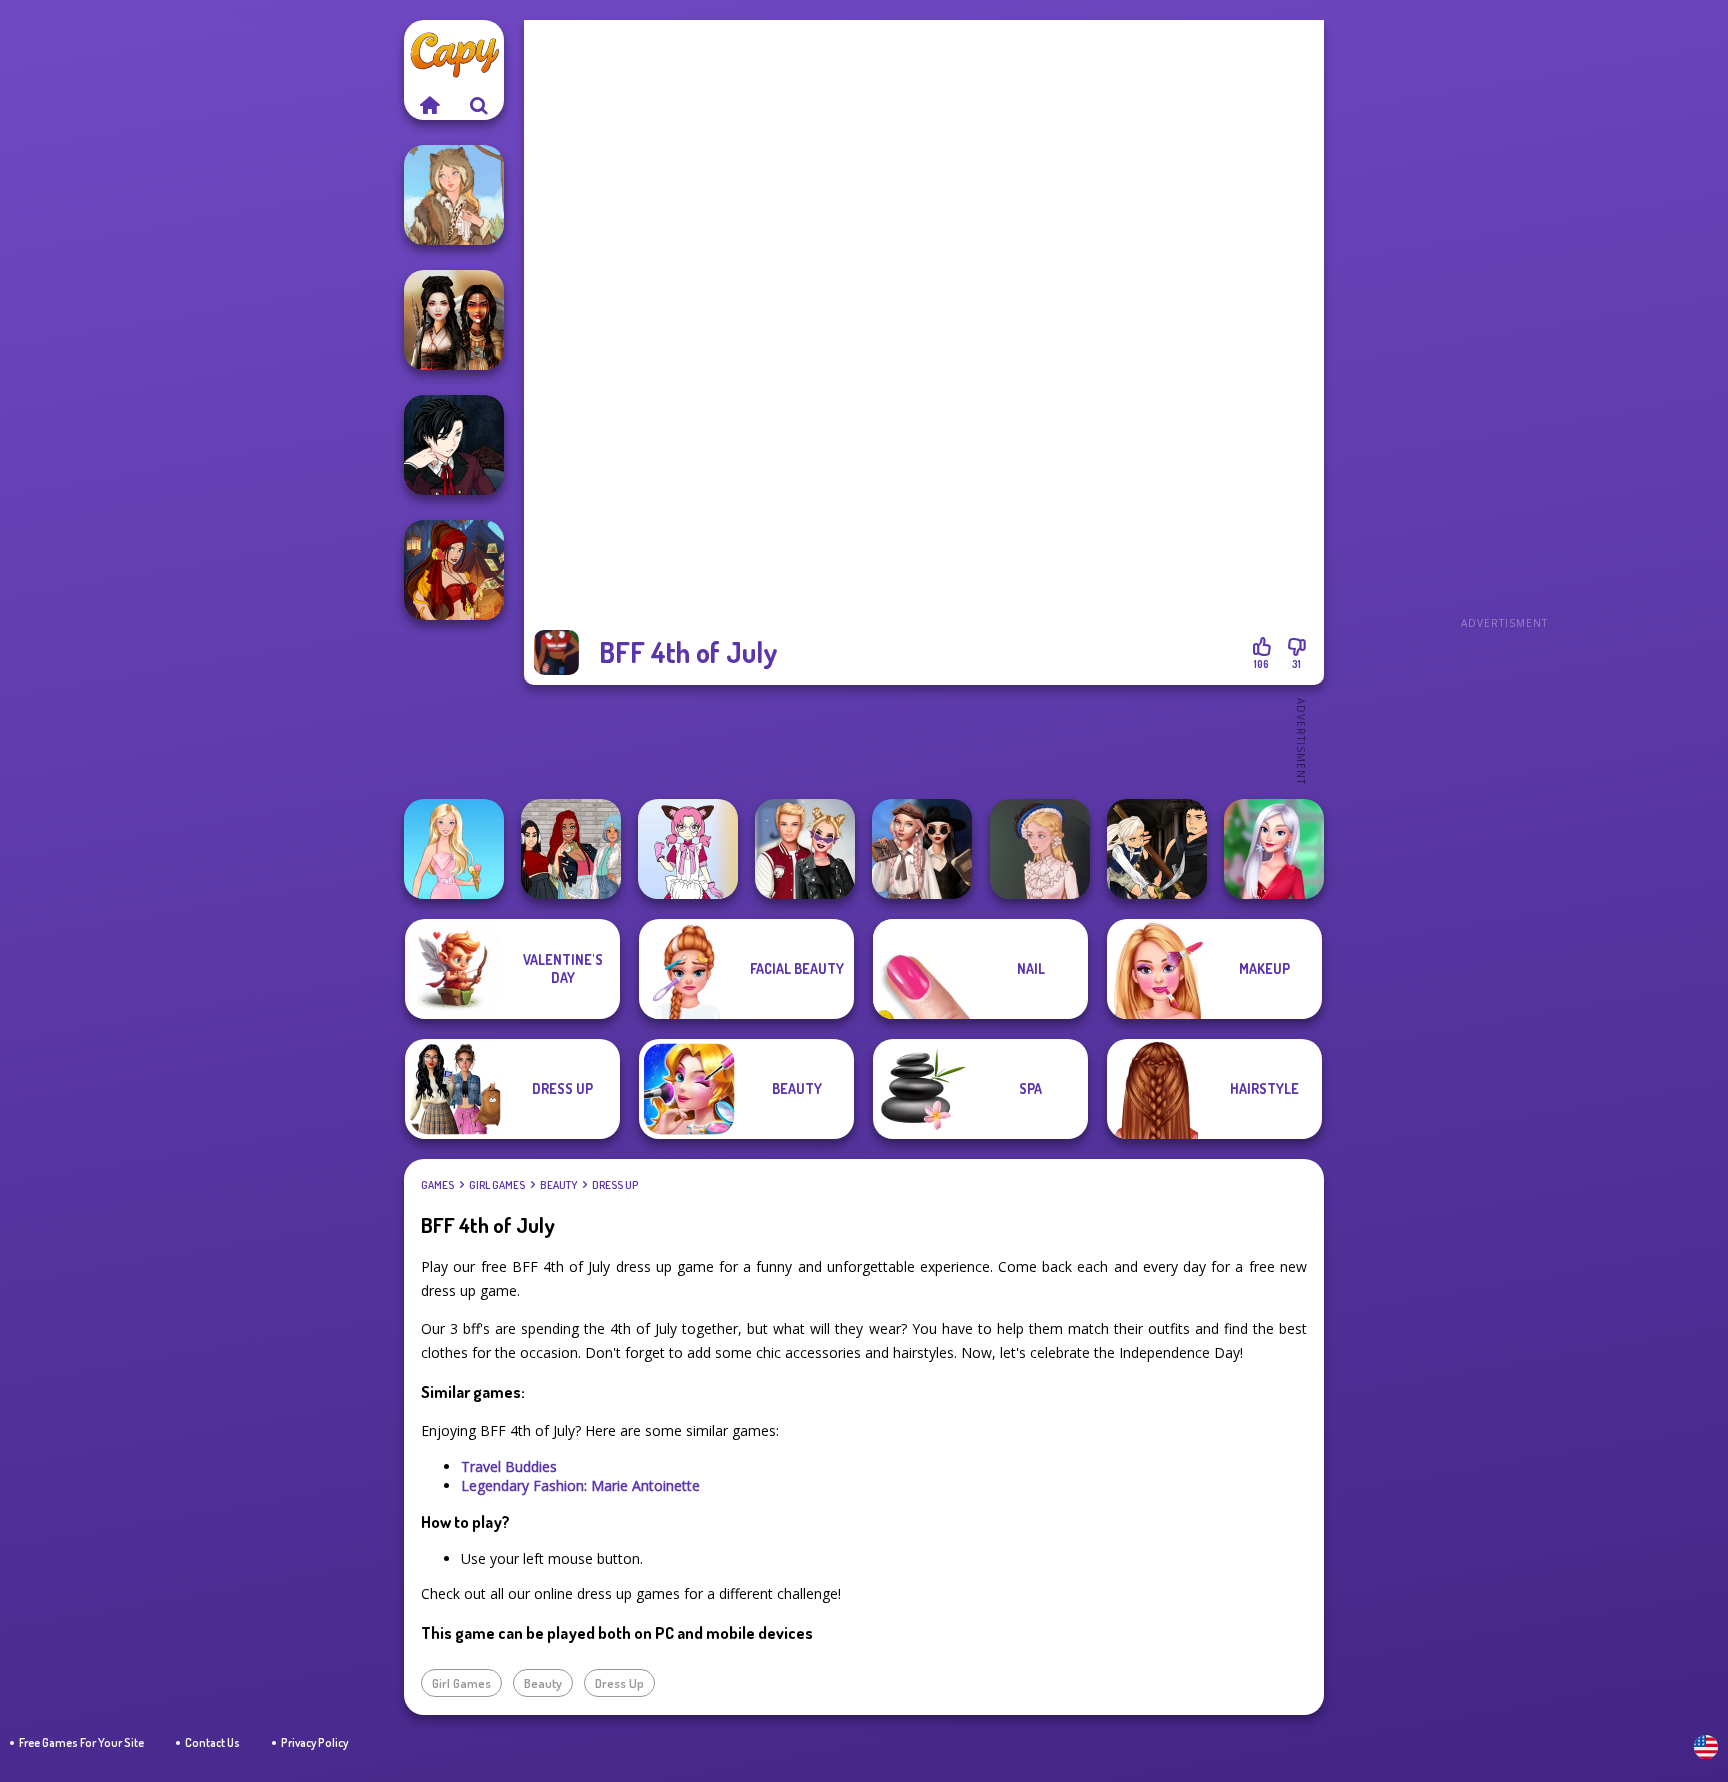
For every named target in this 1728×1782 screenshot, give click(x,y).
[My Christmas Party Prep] (1274, 849)
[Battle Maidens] (454, 320)
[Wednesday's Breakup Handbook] (922, 849)
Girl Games (497, 1185)
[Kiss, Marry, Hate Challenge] (805, 849)
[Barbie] (454, 849)
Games (437, 1185)
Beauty (558, 1185)
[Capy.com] (429, 105)
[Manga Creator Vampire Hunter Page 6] (454, 445)
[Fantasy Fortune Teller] (454, 570)
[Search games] (479, 105)
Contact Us (212, 1742)
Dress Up (615, 1185)
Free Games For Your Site (81, 1742)
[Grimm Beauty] (454, 195)
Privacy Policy (314, 1742)
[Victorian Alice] (1040, 849)
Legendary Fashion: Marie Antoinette (580, 1485)
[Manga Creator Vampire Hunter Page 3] (1157, 849)
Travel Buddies (509, 1466)
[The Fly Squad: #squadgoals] (571, 849)
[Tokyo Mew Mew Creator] (688, 849)
